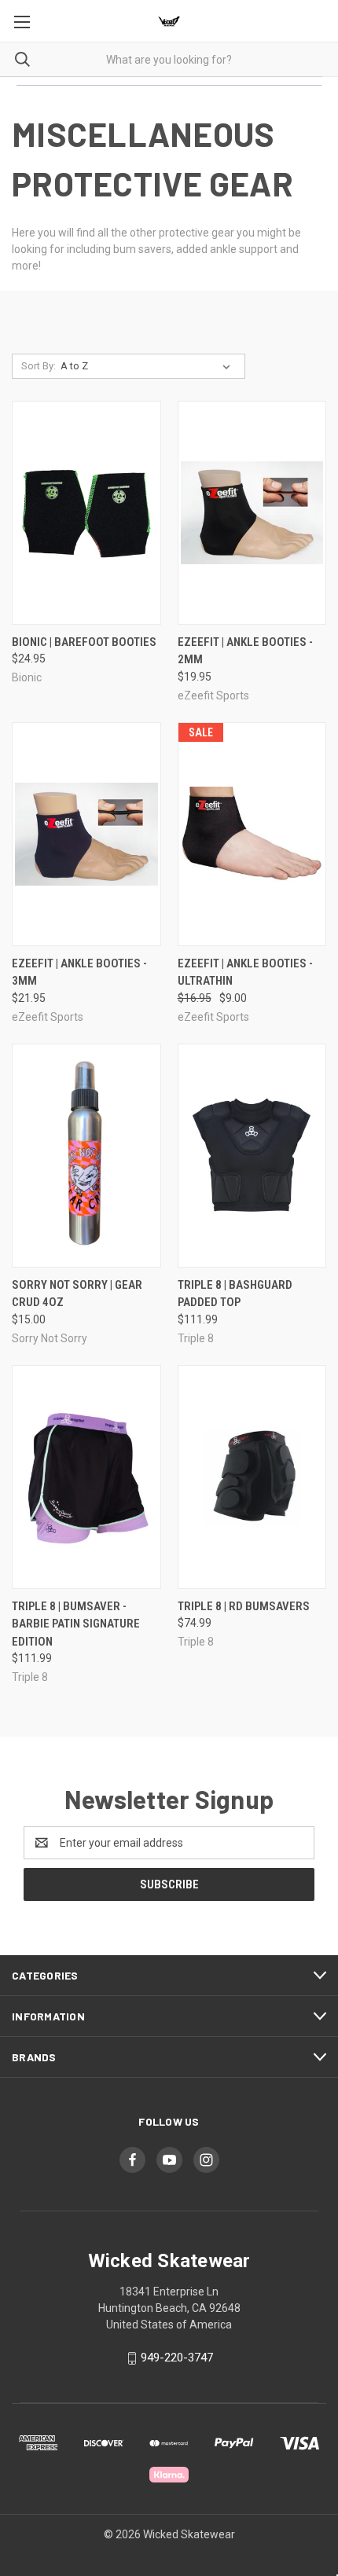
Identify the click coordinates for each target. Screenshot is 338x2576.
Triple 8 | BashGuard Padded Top (235, 1294)
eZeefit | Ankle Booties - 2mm (245, 651)
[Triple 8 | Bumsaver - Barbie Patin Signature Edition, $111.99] (86, 1477)
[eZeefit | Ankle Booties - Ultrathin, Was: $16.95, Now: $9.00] (252, 834)
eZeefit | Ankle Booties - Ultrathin (245, 972)
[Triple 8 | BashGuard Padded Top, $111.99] (252, 1156)
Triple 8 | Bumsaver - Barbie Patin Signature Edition (76, 1624)
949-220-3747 (177, 2358)
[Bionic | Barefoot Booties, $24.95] (86, 513)
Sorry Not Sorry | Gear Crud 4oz (77, 1294)
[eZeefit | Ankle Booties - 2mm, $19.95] (252, 513)
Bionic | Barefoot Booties (84, 642)
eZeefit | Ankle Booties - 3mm (79, 972)
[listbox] (149, 366)
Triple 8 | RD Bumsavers (244, 1606)
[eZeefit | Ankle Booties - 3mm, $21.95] (86, 834)
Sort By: (39, 366)
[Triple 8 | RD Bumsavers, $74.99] (252, 1477)
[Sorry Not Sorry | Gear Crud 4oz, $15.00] (86, 1156)
